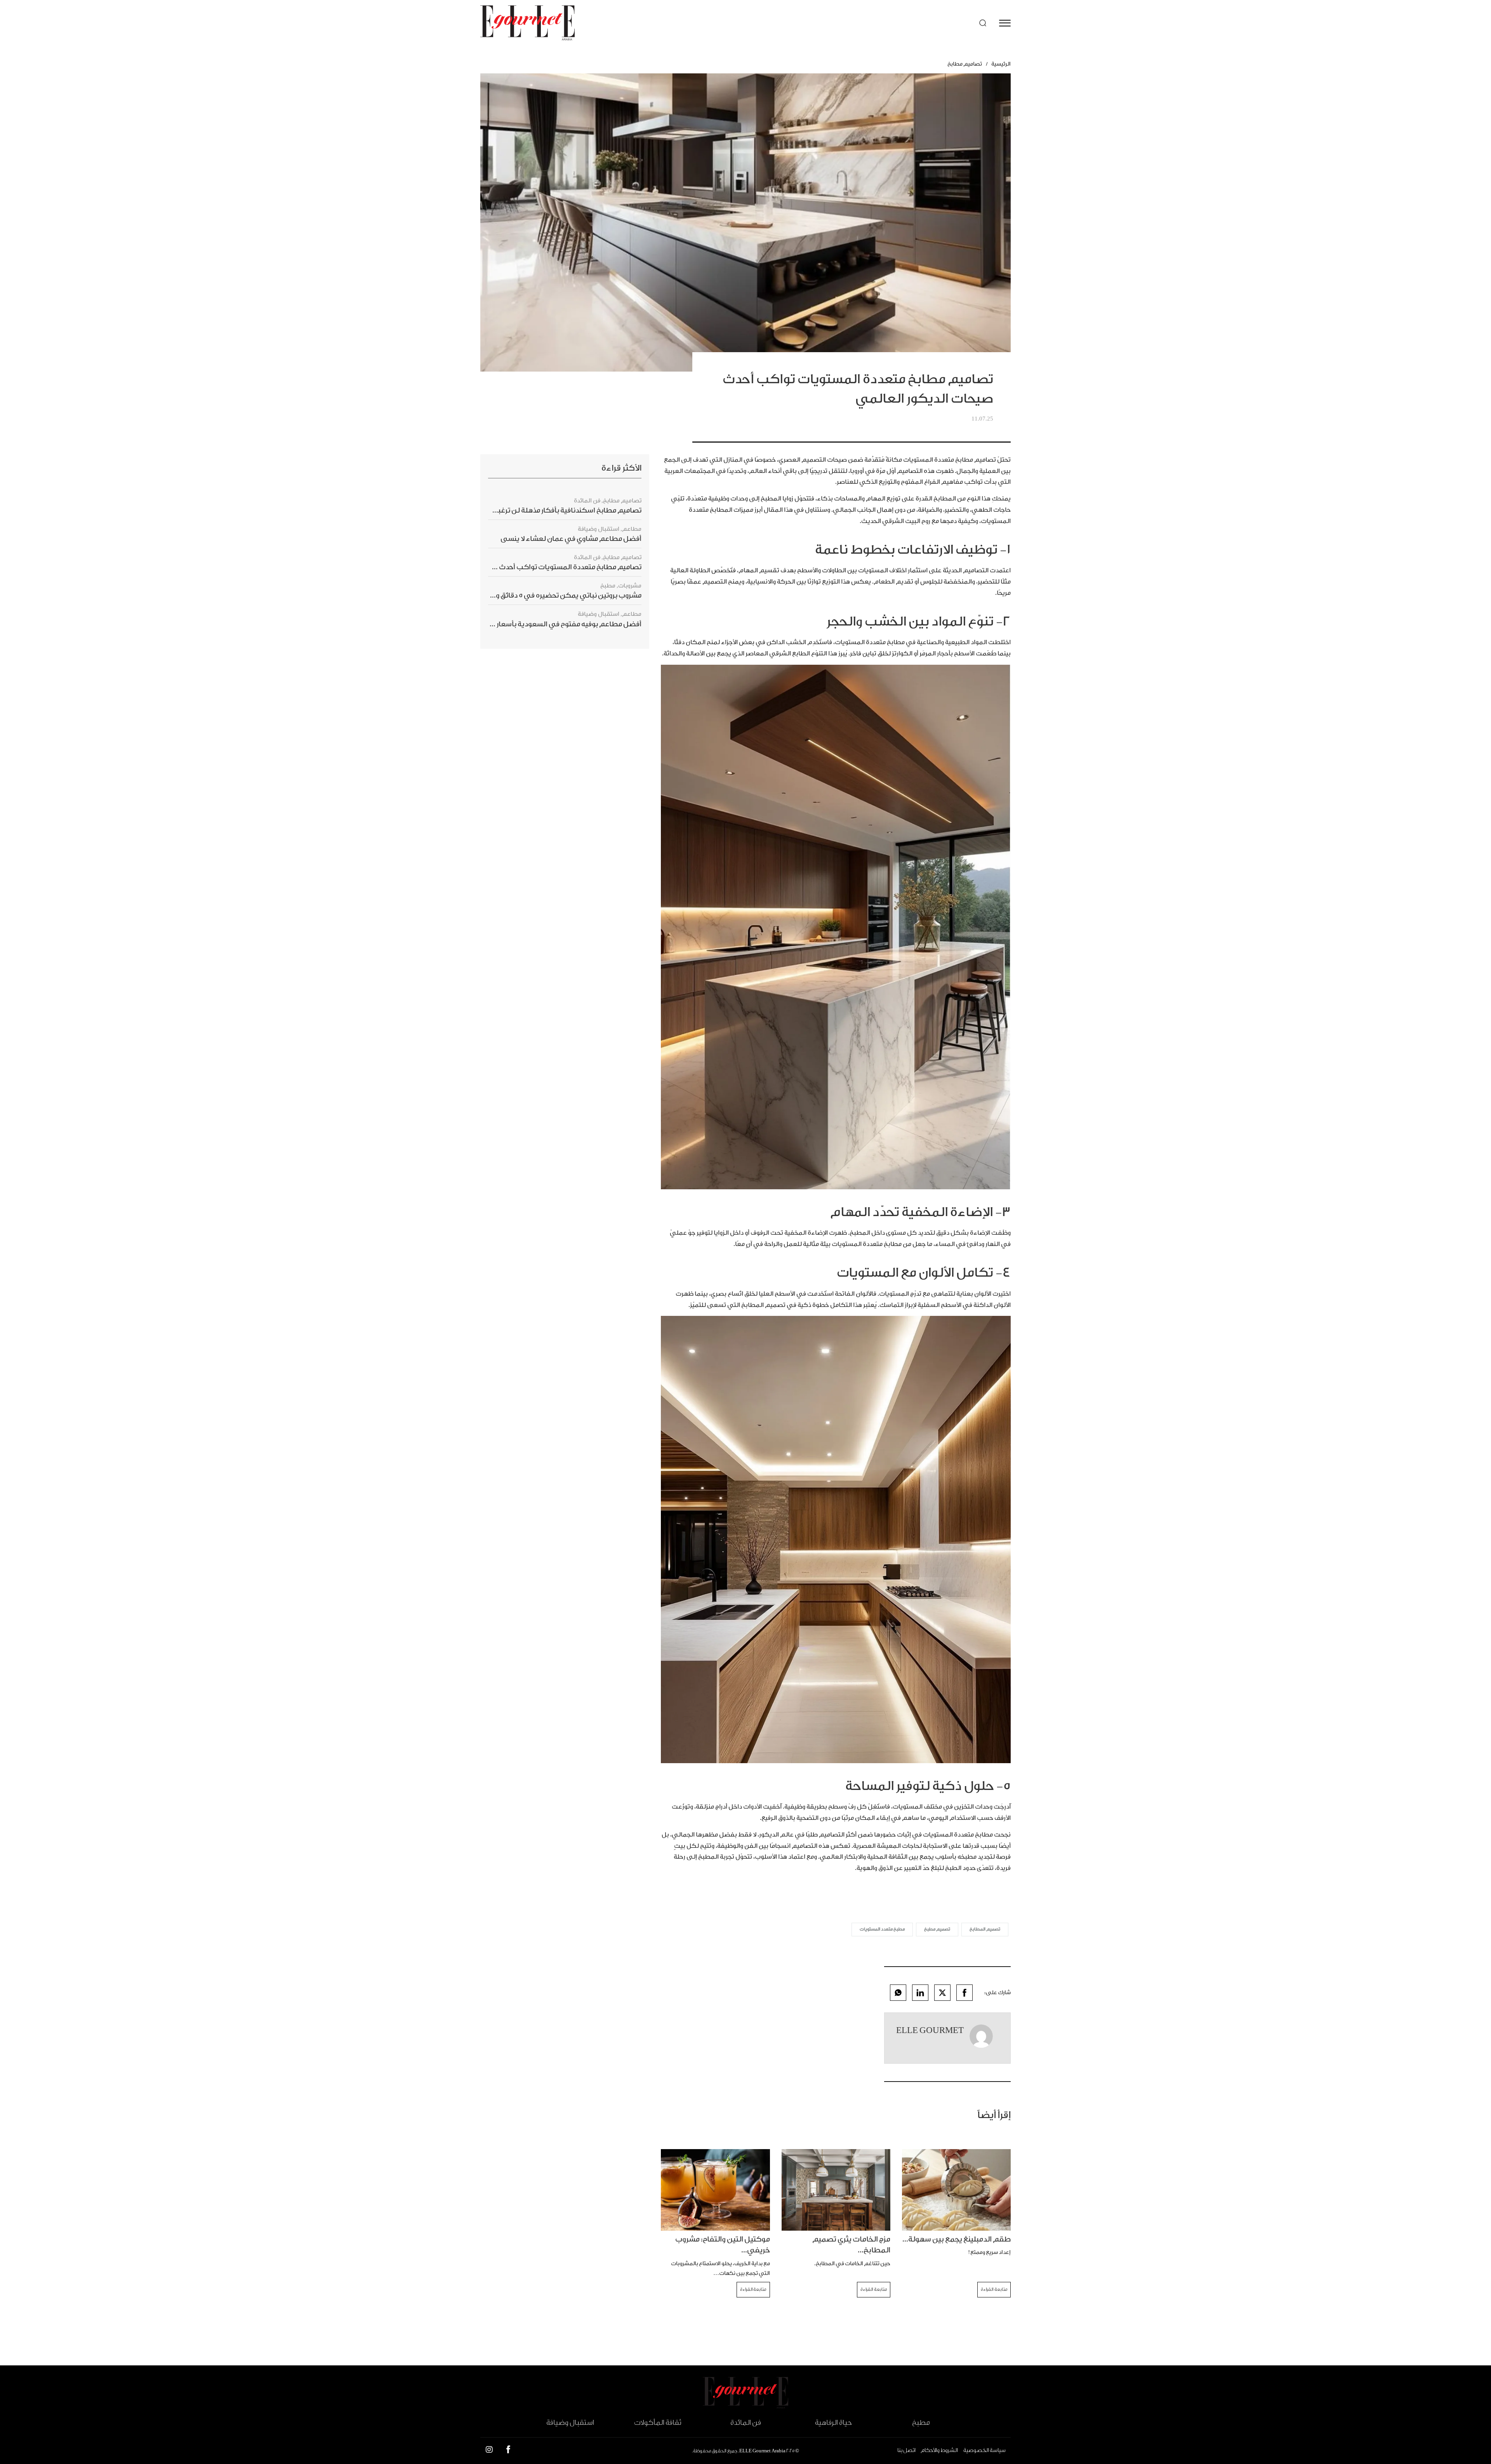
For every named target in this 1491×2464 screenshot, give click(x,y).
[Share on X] (942, 1993)
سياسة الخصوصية (984, 2450)
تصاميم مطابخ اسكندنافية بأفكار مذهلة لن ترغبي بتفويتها (553, 510)
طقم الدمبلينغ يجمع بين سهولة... (957, 2239)
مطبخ (608, 586)
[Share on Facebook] (964, 1993)
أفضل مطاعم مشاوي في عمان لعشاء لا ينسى (571, 539)
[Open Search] (983, 23)
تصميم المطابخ (985, 1929)
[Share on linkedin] (920, 1993)
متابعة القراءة (994, 2289)
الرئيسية (1001, 64)
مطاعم (632, 529)
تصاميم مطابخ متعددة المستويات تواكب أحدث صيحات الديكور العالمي (533, 567)
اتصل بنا (906, 2450)
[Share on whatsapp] (898, 1993)
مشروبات (630, 586)
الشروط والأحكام (939, 2450)
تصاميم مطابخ (965, 64)
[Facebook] (508, 2451)
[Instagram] (489, 2451)
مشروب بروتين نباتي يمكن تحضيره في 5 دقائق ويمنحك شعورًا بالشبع (537, 595)
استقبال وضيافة (599, 529)
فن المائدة (587, 501)
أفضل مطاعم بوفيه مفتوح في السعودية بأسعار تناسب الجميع (547, 624)
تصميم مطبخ (937, 1929)
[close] (1005, 23)
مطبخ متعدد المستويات (882, 1929)
